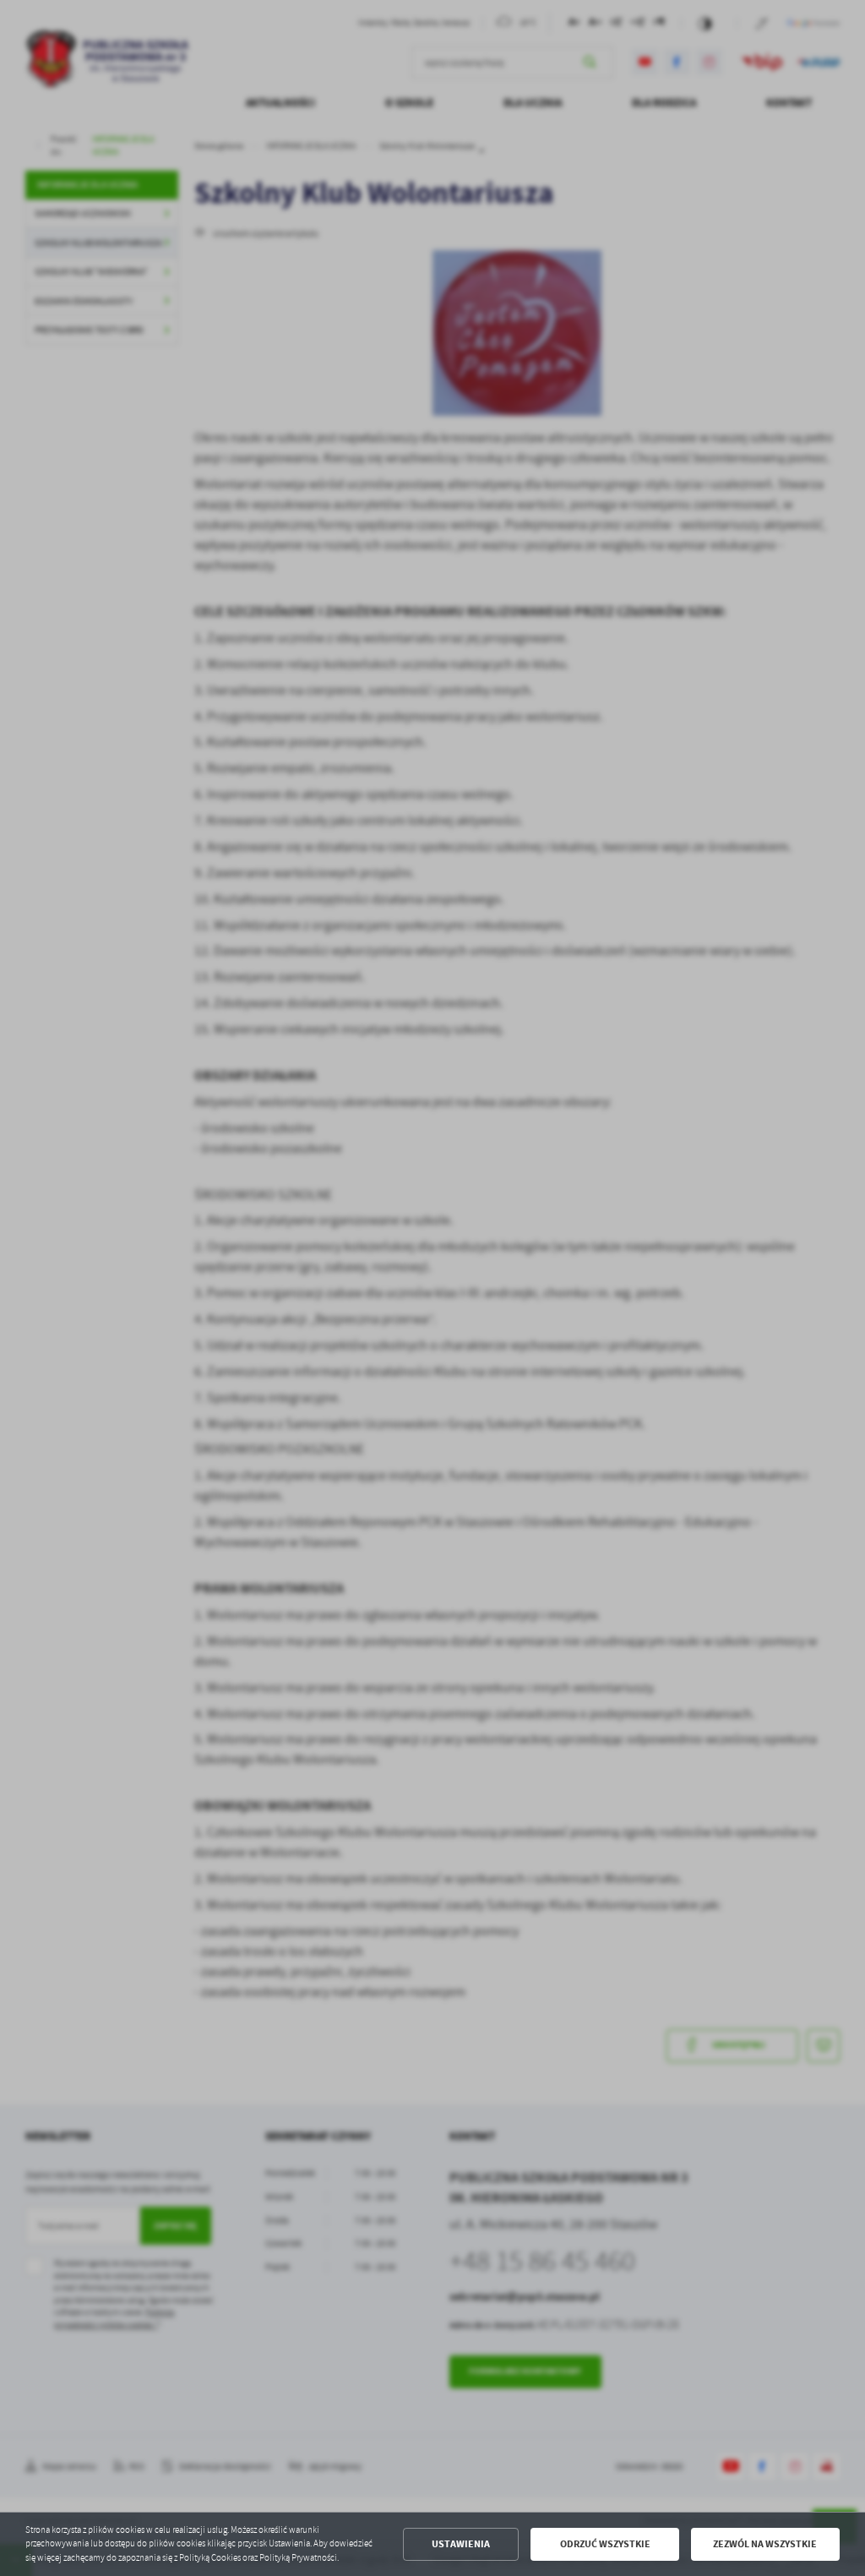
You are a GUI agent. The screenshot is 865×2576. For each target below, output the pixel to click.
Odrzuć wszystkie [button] (605, 2544)
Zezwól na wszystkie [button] (765, 2544)
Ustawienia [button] (461, 2544)
